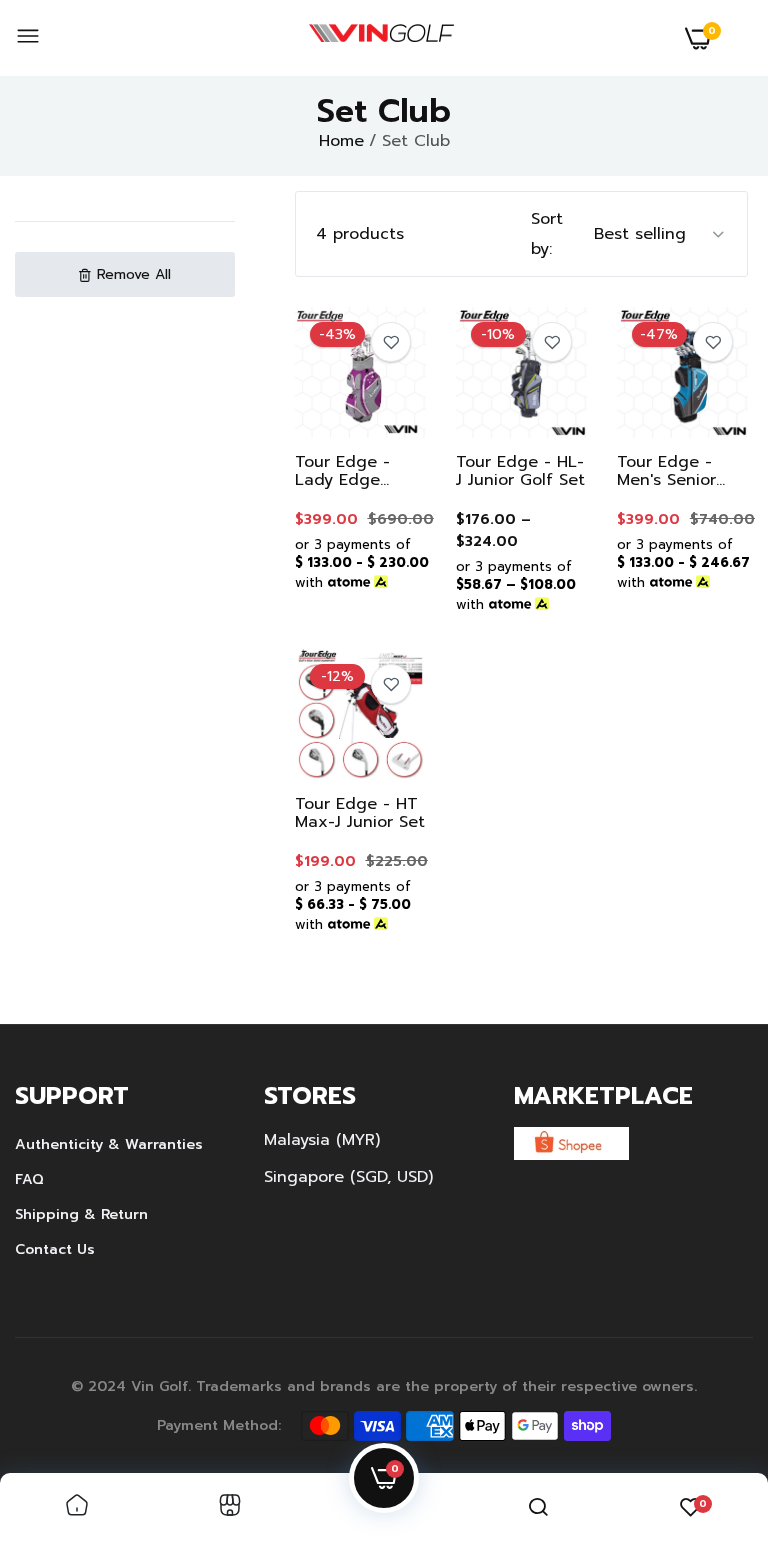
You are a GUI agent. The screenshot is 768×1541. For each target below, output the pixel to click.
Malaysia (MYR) (322, 1140)
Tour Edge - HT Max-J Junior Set (360, 813)
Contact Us (55, 1249)
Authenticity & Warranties (109, 1144)
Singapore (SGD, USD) (348, 1177)
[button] (125, 274)
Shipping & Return (81, 1214)
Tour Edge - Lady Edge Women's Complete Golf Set (353, 471)
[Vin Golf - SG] (381, 38)
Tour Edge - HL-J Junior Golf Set (520, 471)
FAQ (29, 1179)
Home (341, 141)
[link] (391, 342)
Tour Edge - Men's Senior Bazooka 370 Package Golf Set (670, 471)
